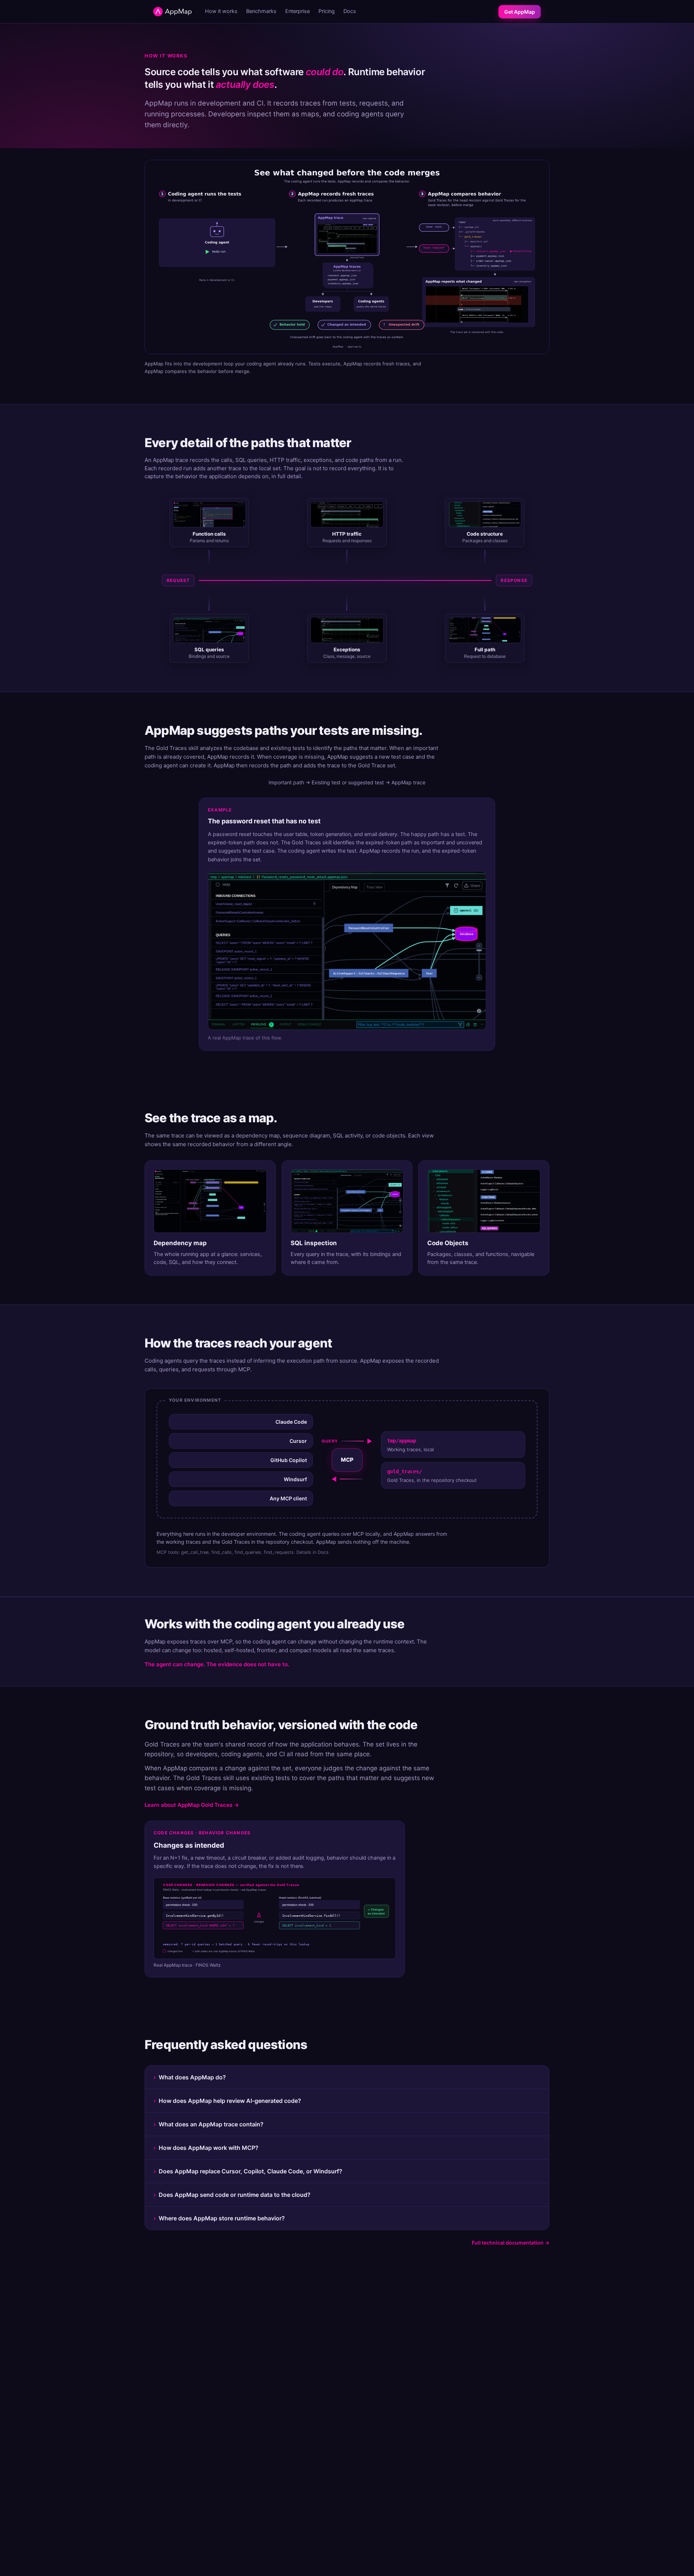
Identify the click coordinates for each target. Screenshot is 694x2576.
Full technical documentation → (511, 2243)
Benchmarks (261, 11)
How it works (221, 11)
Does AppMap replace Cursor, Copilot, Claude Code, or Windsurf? (248, 2171)
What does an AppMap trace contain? (209, 2124)
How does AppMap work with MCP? (206, 2148)
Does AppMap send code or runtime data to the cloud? (232, 2195)
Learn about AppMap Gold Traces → (192, 1805)
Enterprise (297, 11)
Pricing (327, 11)
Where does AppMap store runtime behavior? (219, 2218)
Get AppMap (520, 12)
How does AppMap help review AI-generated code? (227, 2101)
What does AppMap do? (190, 2077)
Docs (350, 11)
